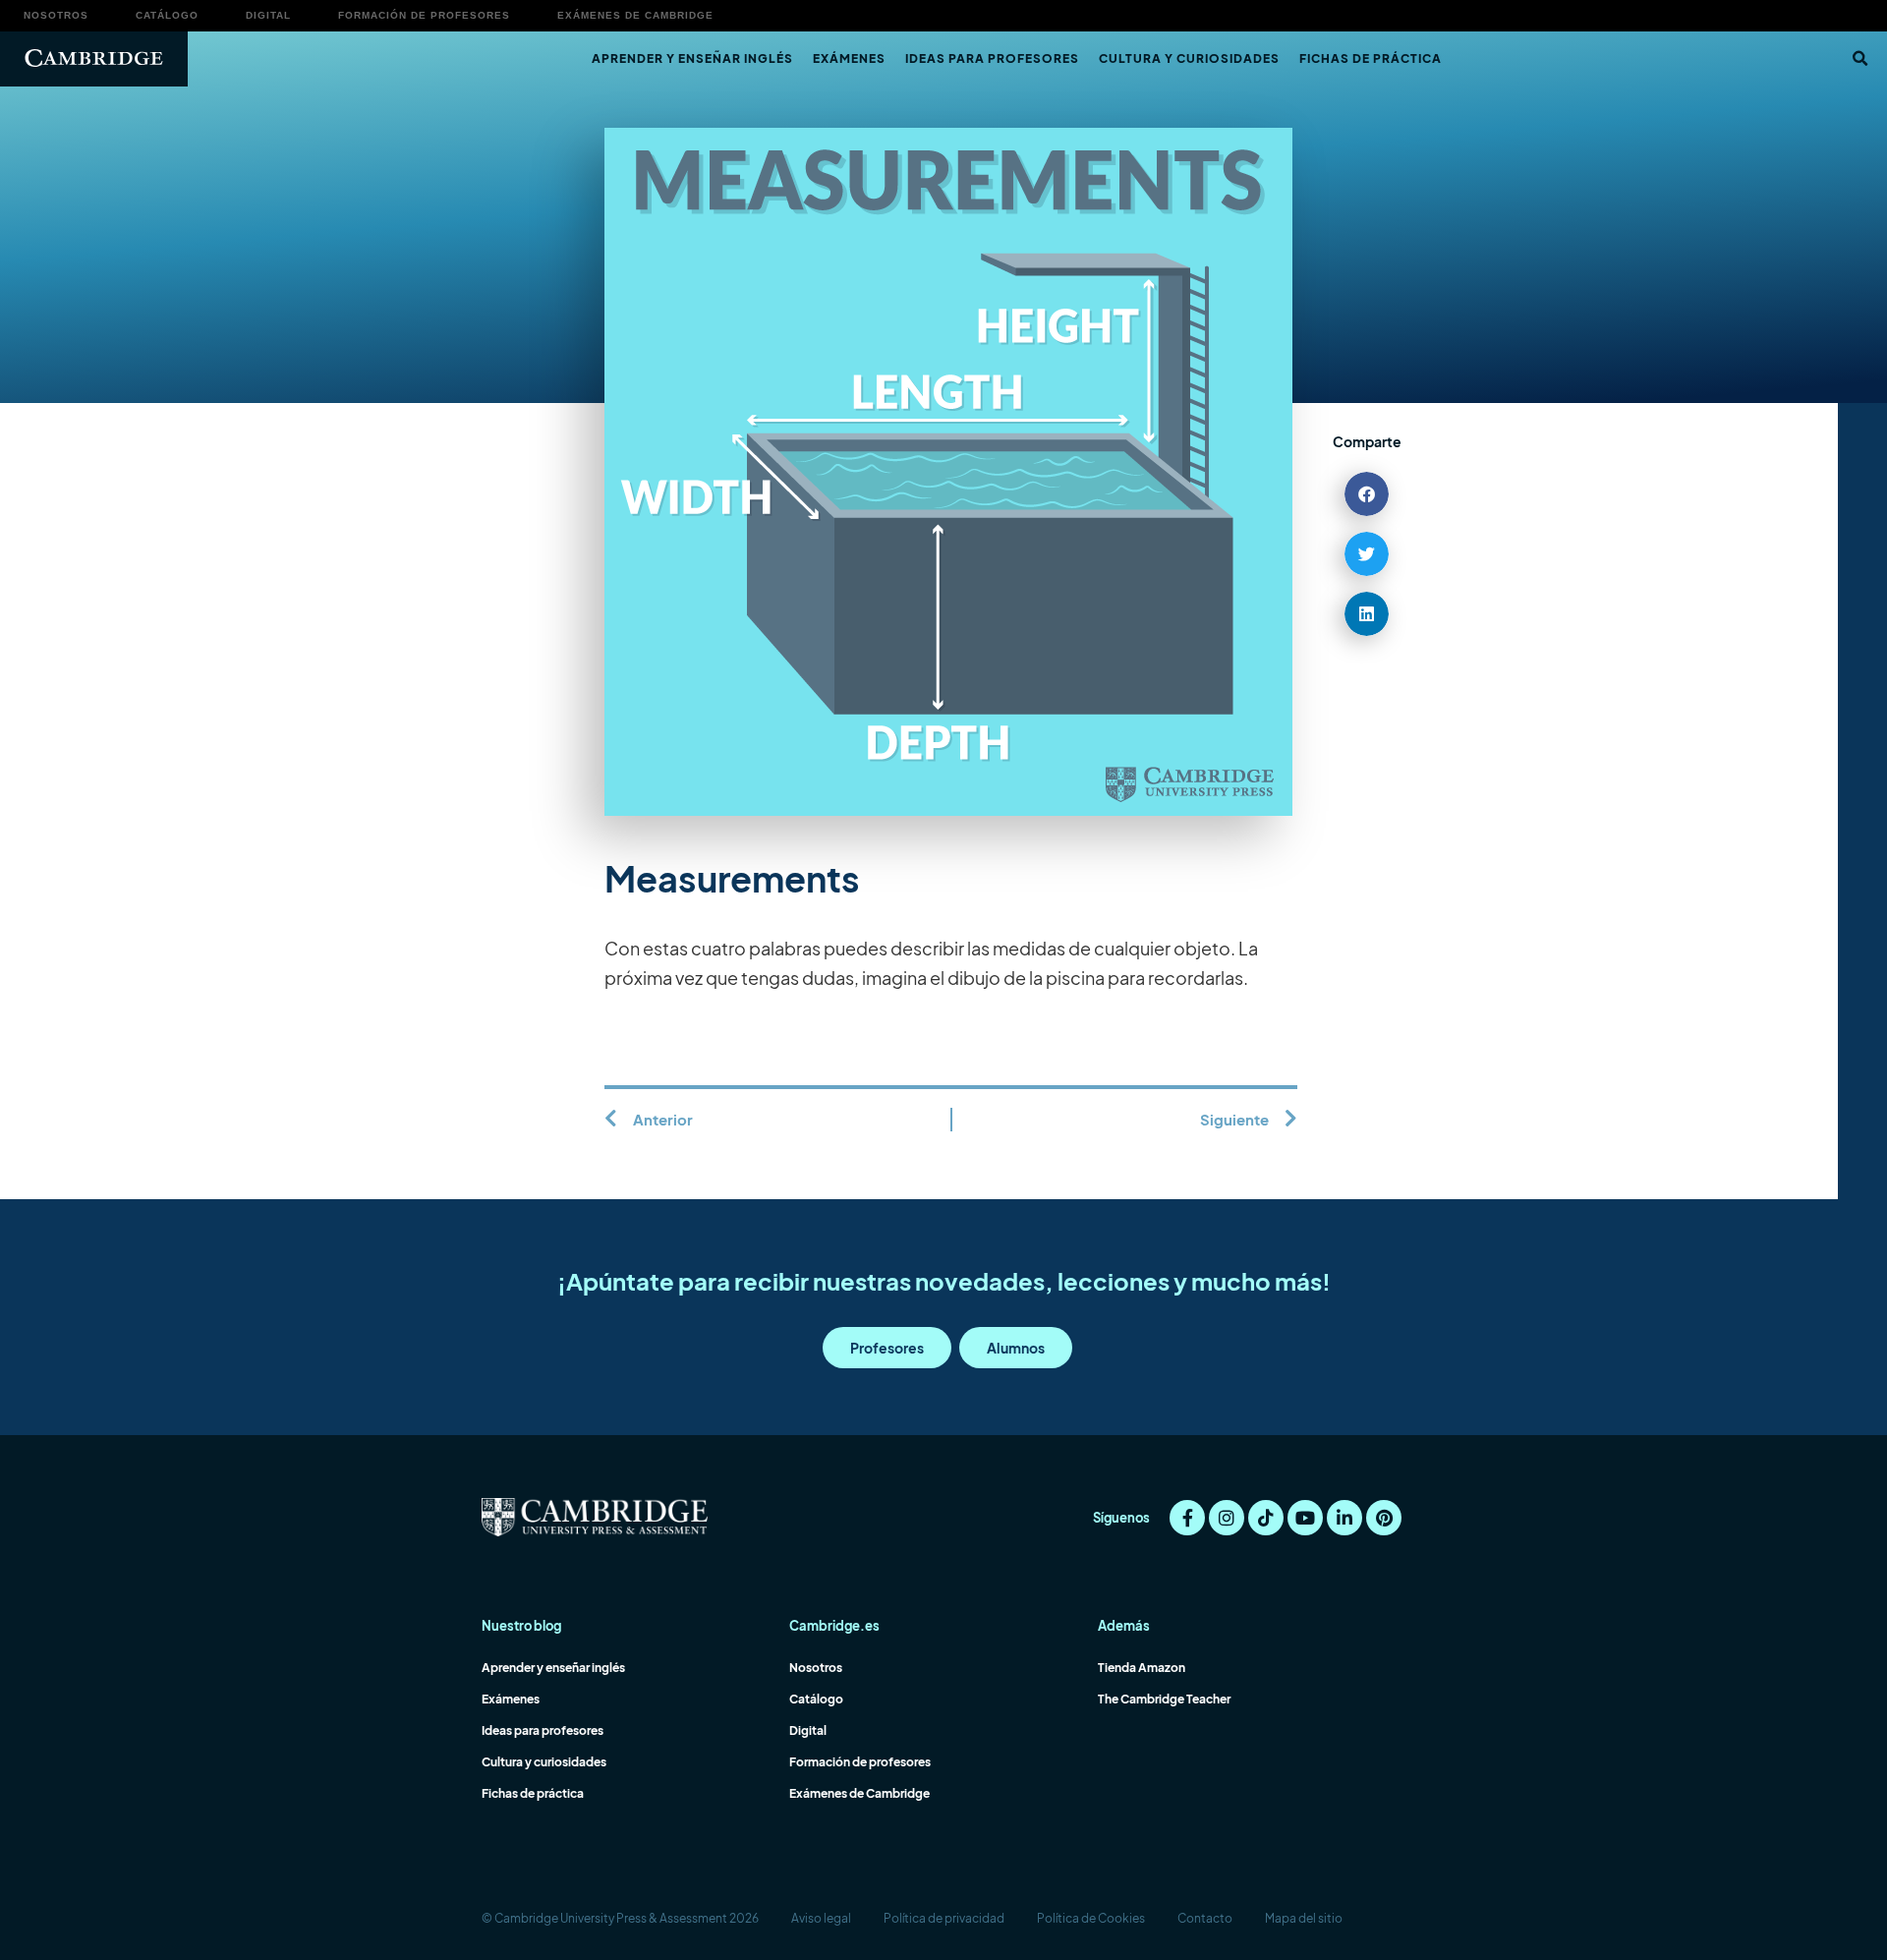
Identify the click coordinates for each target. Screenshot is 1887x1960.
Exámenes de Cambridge (635, 15)
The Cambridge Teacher (1164, 1699)
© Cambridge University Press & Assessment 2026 (620, 1918)
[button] (1859, 59)
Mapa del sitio (1304, 1918)
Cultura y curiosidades (1189, 58)
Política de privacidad (944, 1918)
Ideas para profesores (992, 58)
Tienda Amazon (1142, 1668)
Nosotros (56, 15)
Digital (268, 15)
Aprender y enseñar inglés (692, 58)
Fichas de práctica (1371, 58)
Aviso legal (821, 1918)
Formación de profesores (424, 15)
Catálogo (167, 15)
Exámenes (849, 58)
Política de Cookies (1091, 1918)
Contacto (1205, 1918)
